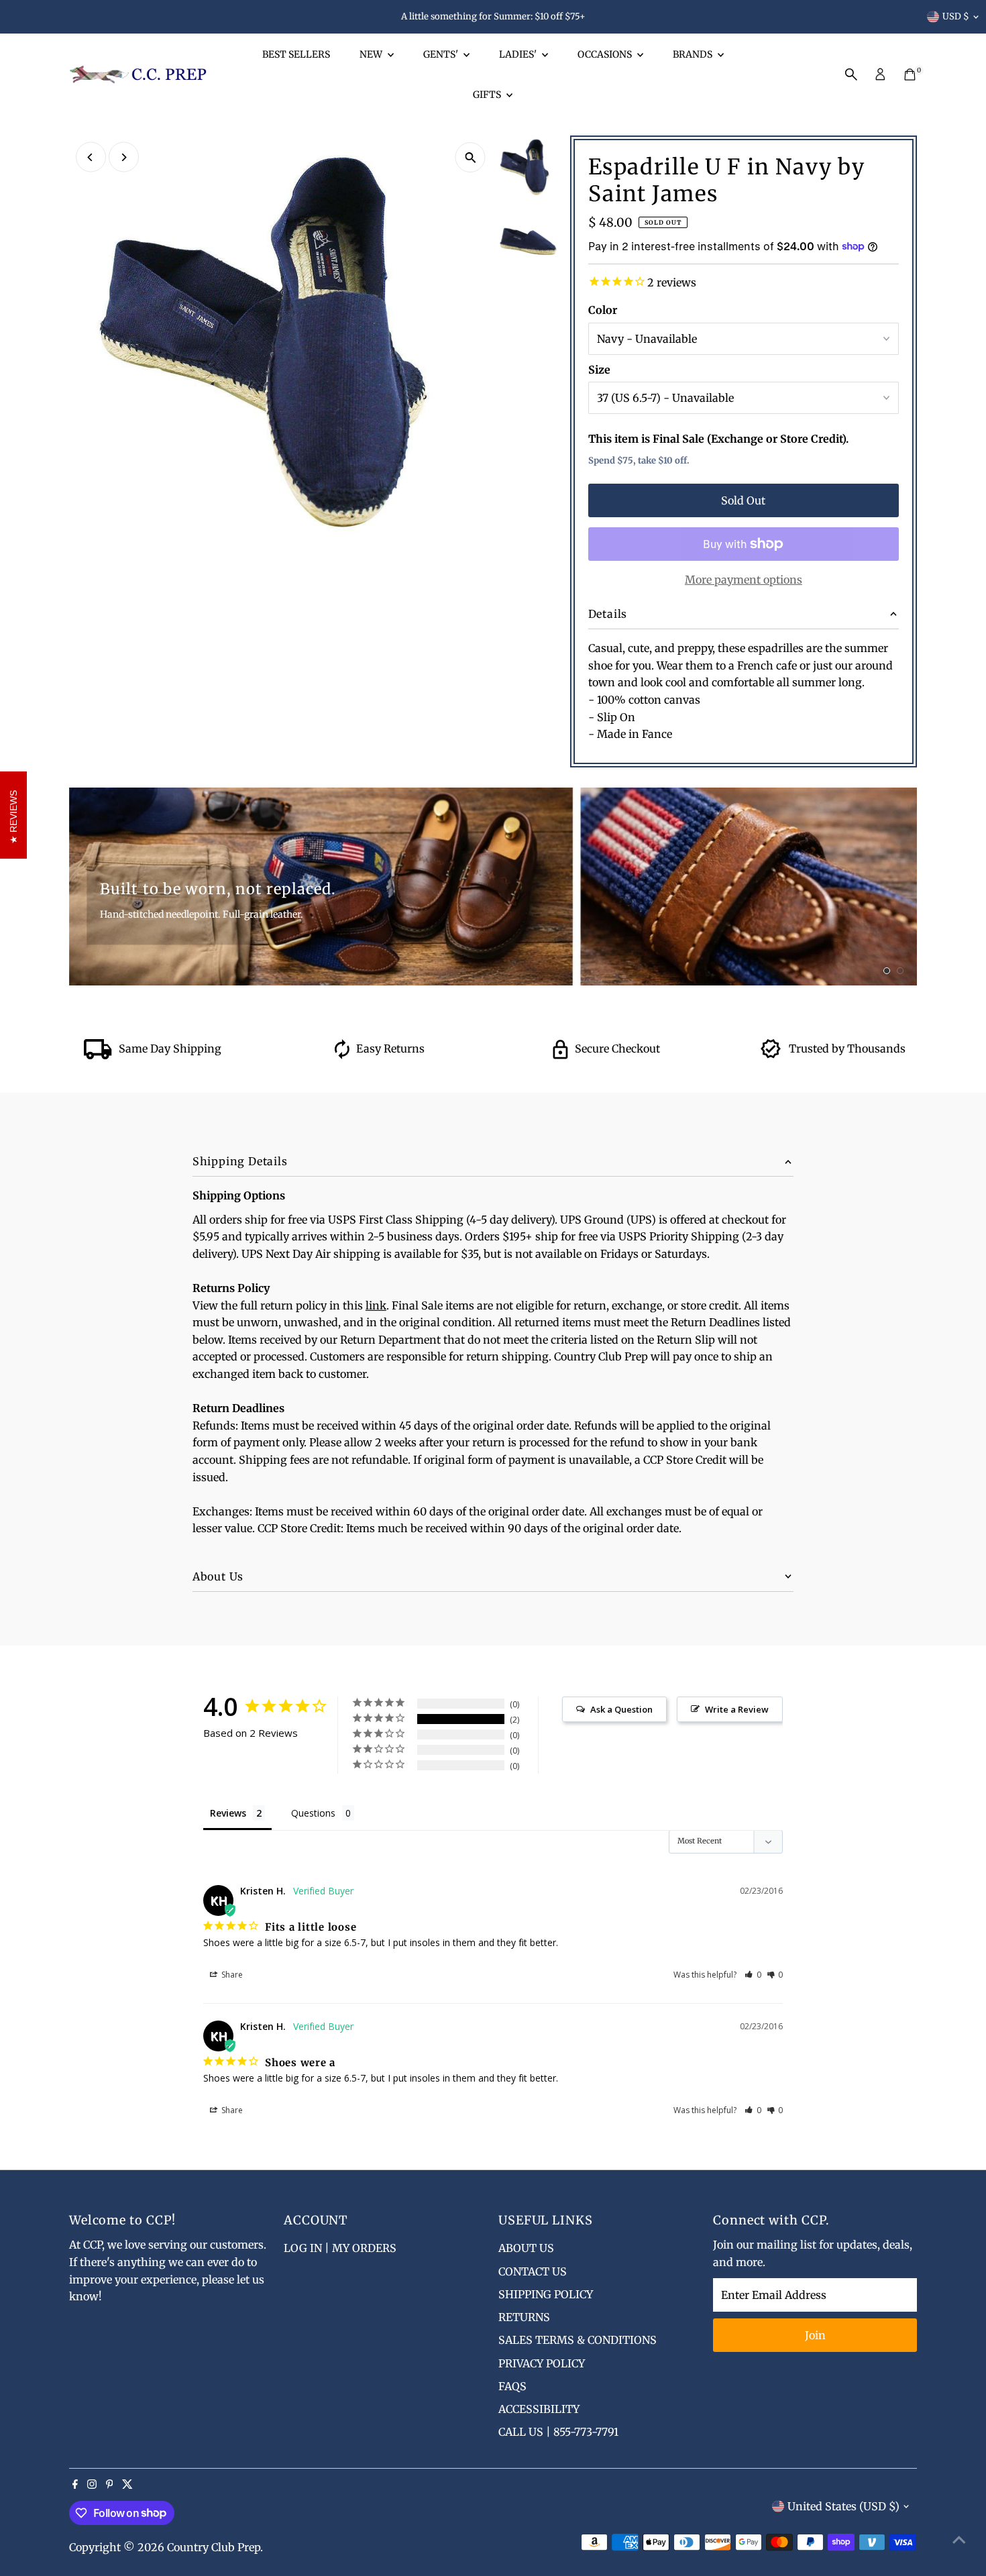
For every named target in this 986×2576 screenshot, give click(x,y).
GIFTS (488, 95)
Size (599, 370)
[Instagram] (92, 2485)
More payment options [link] (744, 580)
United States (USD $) (843, 2506)
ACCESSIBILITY (539, 2409)
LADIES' (519, 54)
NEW (372, 54)
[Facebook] (75, 2485)
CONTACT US (533, 2271)
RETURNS (524, 2317)
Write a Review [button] (737, 1709)
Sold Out (743, 500)
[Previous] (91, 157)
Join (815, 2335)
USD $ (956, 16)
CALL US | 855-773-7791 (558, 2432)
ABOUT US (526, 2248)
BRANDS (694, 54)
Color (603, 310)
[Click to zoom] (471, 157)
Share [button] (231, 1975)
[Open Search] (851, 74)
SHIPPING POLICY (546, 2294)
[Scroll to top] (959, 2539)
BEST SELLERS (296, 54)
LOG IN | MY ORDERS (340, 2248)
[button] (753, 1975)
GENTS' (442, 54)
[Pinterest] (110, 2485)
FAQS (512, 2386)
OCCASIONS (606, 54)
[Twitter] (127, 2485)
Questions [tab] (313, 1813)
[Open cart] (910, 74)
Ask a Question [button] (621, 1709)
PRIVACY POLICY (542, 2363)
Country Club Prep (214, 2547)
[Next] (124, 157)
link (376, 1305)
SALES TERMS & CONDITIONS (578, 2340)
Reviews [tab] (228, 1813)
